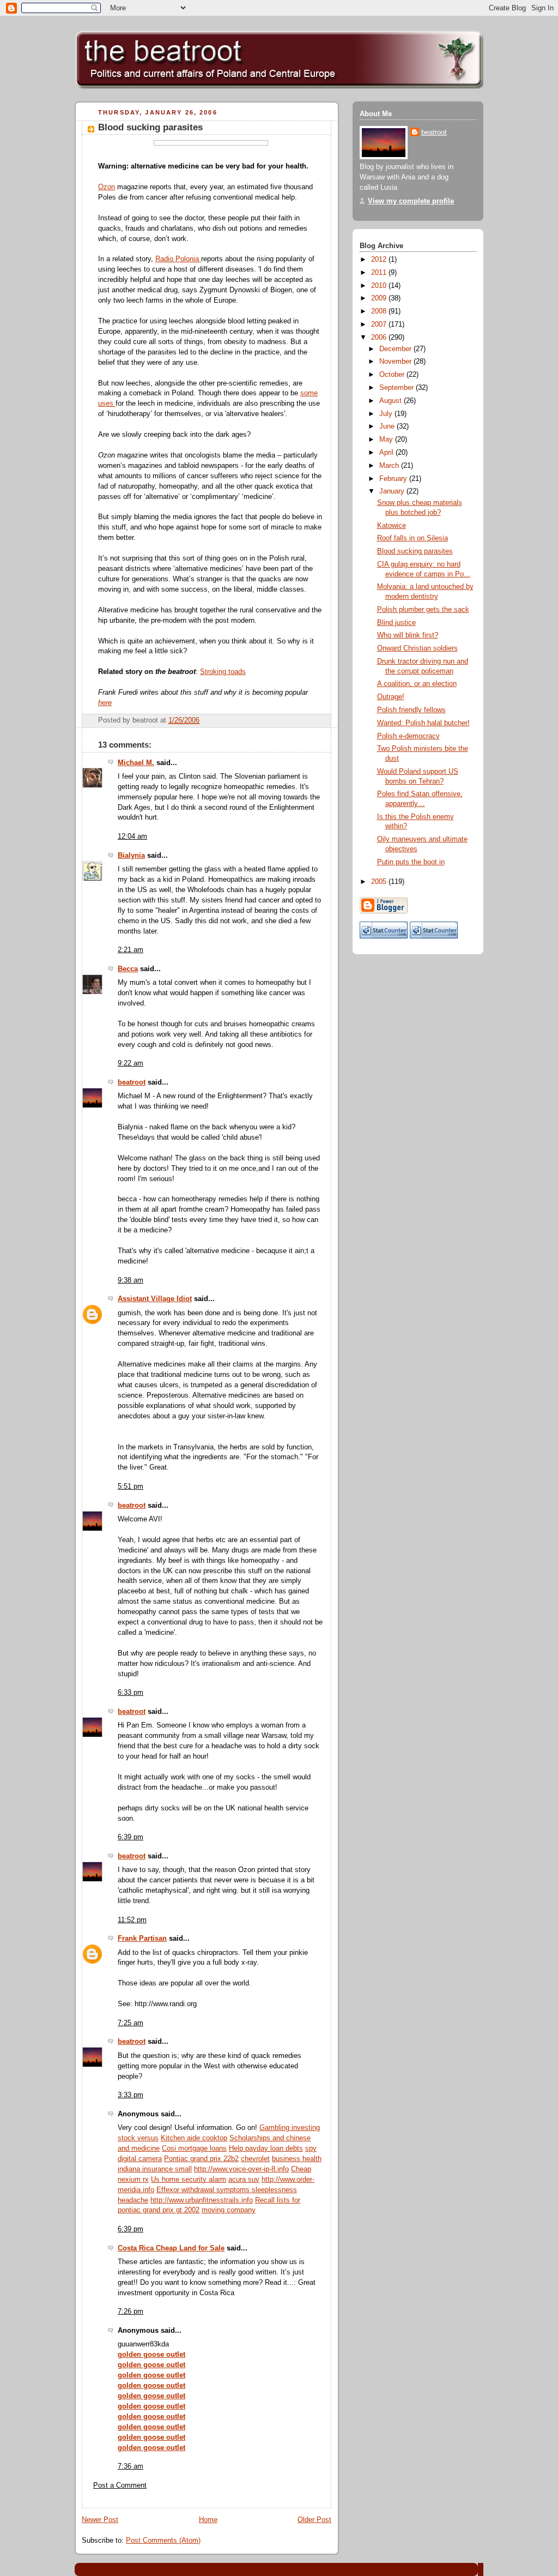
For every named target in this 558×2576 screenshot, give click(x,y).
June (388, 426)
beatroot (132, 1082)
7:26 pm (131, 2312)
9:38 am (131, 1280)
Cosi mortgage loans (194, 2148)
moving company (229, 2210)
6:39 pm (131, 1837)
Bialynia (131, 856)
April (387, 453)
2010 (380, 286)
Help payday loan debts (266, 2148)
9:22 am (131, 1063)
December (396, 349)
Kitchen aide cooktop (194, 2138)
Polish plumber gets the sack (423, 610)
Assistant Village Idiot (155, 1299)
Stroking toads (223, 672)
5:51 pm (131, 1486)
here (105, 703)
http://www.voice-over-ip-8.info (241, 2169)
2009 (380, 298)
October (393, 375)
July (387, 414)
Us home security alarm (189, 2180)
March (390, 466)
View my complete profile (411, 201)
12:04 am (132, 836)
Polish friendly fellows (411, 710)
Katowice (392, 526)
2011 (380, 273)
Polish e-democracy (408, 736)
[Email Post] (322, 720)
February (394, 479)
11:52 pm (132, 1920)
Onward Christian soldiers (417, 648)
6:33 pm (131, 1693)
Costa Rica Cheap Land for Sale (171, 2248)
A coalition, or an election (417, 684)
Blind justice (396, 623)
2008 (380, 311)
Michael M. (136, 763)
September (398, 388)
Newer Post (100, 2520)
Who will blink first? (408, 635)
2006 (380, 338)
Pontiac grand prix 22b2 (201, 2159)
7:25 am (131, 2023)
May (387, 440)
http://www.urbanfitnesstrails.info (202, 2200)
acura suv (244, 2180)
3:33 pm (131, 2095)
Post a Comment (120, 2485)
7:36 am (131, 2466)
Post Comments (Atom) (163, 2541)
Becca (128, 969)
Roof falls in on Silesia (413, 538)
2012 (380, 260)
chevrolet (255, 2159)
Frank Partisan (142, 1939)
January (393, 491)
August (392, 401)
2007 (380, 324)
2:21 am (131, 950)
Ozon (107, 187)
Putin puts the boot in (411, 862)
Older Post (314, 2520)
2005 (380, 882)
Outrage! (391, 697)
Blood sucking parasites (150, 127)
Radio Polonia (178, 259)
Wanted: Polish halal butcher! (423, 723)
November (396, 362)
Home (208, 2520)
